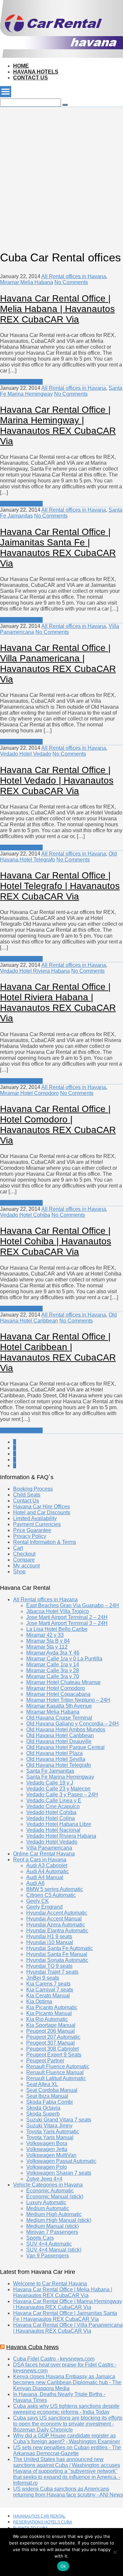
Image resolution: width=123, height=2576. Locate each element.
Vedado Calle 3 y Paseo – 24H (62, 1795)
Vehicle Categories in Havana (48, 2185)
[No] (115, 2552)
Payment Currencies (37, 1524)
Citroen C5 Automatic (51, 1895)
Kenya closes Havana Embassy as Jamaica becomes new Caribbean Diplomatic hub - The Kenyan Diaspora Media (67, 2382)
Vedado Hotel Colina (51, 1818)
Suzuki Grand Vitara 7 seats (59, 2120)
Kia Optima (39, 2001)
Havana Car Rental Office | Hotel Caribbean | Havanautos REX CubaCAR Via (58, 1352)
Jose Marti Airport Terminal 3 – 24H (67, 1623)
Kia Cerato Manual (48, 1996)
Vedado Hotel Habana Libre (59, 1824)
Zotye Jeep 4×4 (44, 2179)
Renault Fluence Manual (55, 2072)
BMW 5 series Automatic (55, 1889)
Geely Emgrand (44, 1907)
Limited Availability (35, 1518)
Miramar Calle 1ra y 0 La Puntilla (64, 1659)
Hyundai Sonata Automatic (57, 1960)
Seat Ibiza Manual (47, 2096)
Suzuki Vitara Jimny (49, 2126)
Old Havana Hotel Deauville (59, 1741)
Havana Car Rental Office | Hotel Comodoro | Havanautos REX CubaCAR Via (58, 1125)
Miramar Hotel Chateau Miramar (63, 1682)
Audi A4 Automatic (48, 1871)
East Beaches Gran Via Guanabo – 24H (73, 1605)
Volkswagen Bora (47, 2143)
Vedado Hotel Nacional (53, 1830)
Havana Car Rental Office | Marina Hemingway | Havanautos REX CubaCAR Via (58, 425)
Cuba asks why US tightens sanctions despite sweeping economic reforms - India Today (66, 2409)
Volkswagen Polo (47, 2167)
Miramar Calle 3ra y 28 (53, 1670)
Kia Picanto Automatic (52, 2007)
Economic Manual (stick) (55, 2197)
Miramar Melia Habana (27, 282)
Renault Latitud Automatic (56, 2078)
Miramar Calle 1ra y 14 (53, 1665)
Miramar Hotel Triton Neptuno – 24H (68, 1700)
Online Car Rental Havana (44, 1854)
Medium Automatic (48, 2208)
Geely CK (38, 1901)
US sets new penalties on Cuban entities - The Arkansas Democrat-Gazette (67, 2450)
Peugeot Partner (45, 2061)
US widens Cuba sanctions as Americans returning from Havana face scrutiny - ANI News (68, 2492)
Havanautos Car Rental (39, 2516)
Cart (18, 1548)
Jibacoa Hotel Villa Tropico (58, 1611)
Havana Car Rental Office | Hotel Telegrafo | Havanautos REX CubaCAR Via (60, 886)
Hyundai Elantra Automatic (57, 1931)
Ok (63, 2566)
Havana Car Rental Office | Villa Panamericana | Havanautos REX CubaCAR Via (58, 664)
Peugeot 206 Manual (51, 2031)
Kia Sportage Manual (51, 2025)
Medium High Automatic (54, 2214)
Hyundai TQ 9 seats (49, 1966)
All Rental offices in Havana (74, 276)
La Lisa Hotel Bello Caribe (57, 1629)
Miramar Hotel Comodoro (29, 1093)
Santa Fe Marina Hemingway (60, 1777)
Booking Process (33, 1489)
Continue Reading (21, 382)
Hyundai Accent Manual (54, 1919)
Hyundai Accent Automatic (57, 1913)
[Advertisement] (61, 169)
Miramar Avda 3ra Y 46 (53, 1653)
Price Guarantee (32, 1530)
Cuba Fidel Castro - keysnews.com (54, 2359)
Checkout (24, 1554)
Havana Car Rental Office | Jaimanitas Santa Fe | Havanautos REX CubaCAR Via (58, 548)
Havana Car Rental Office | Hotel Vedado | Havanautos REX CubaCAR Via (57, 780)
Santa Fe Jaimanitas (50, 1771)
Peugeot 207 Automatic (53, 2037)
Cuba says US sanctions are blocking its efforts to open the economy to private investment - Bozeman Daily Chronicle (68, 2424)
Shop (19, 1572)
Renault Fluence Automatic (58, 2066)
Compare (24, 1560)
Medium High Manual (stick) (59, 2220)
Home (21, 66)
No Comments (71, 282)
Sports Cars (40, 2238)
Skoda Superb (43, 2114)
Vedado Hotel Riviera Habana (35, 971)
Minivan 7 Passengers (52, 2232)
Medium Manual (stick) (52, 2226)
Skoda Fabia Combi (50, 2102)
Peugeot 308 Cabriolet (52, 2049)
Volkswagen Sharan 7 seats (59, 2173)
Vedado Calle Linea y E (54, 1800)
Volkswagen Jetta (47, 2149)
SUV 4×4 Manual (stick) (54, 2250)
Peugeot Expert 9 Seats (54, 2055)
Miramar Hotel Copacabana (58, 1694)
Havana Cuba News (32, 2347)
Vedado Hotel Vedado (26, 754)
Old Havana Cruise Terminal (59, 1718)
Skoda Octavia (43, 2108)
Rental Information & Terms (45, 1542)
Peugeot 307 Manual (51, 2043)
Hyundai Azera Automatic (56, 1925)
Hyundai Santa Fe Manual (57, 1954)
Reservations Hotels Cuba (43, 2522)
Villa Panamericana (49, 1848)
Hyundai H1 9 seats (49, 1936)
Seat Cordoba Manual (52, 2090)
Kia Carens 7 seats (48, 1984)
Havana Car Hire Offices (41, 1507)
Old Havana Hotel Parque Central (65, 1747)
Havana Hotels (36, 72)
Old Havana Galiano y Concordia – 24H (72, 1724)
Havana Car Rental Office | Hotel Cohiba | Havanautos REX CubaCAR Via (56, 1241)
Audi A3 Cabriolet (47, 1865)
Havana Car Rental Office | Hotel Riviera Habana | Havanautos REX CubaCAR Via (58, 1002)
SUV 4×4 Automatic (49, 2244)
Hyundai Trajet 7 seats (52, 1972)
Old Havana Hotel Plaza (54, 1753)
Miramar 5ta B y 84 (48, 1641)
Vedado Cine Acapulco (53, 1806)
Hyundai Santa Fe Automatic (60, 1948)
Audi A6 (35, 1883)
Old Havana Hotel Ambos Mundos (66, 1730)
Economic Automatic (50, 2191)
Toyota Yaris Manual (50, 2137)
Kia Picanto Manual (49, 2013)
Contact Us (31, 78)
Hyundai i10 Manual (50, 1942)
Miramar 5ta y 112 (47, 1647)
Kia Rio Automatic (47, 2019)
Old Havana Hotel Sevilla (56, 1759)
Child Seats (27, 1495)
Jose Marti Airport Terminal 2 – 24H (67, 1617)
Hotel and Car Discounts (42, 1512)
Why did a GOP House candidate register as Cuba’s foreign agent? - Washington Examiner (67, 2439)
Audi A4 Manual (45, 1877)
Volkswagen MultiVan (51, 2155)
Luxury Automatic (46, 2202)
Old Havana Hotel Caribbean (60, 1735)
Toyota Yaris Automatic (53, 2132)
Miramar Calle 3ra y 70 (53, 1676)
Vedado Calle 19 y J (50, 1783)
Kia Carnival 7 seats (50, 1990)
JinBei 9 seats (43, 1978)
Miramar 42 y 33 (45, 1635)
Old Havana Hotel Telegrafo (59, 1765)
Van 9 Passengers (48, 2256)
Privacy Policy (30, 1536)
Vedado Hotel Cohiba (25, 1215)
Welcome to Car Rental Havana (50, 2284)
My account (26, 1566)
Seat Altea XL (42, 2084)
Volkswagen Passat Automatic (61, 2161)
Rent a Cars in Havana (40, 1860)
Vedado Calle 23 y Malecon (58, 1789)
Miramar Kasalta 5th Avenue (59, 1706)
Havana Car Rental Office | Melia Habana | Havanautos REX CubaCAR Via (57, 309)
